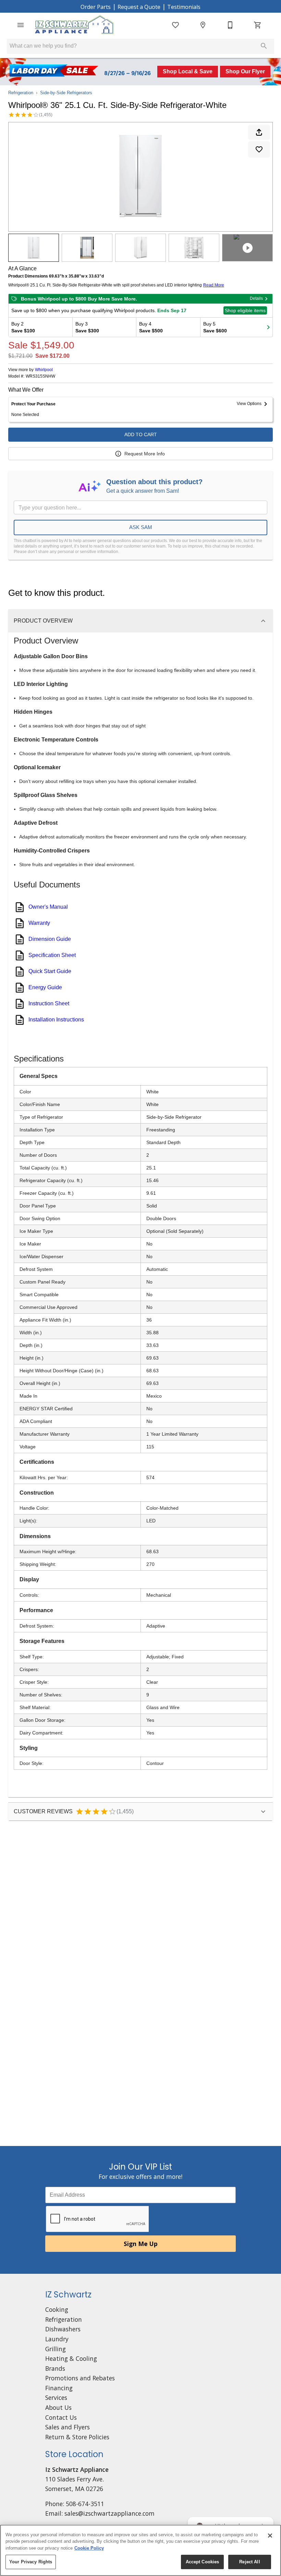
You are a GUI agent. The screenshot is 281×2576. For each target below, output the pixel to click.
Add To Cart (141, 434)
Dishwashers (63, 2329)
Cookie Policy (89, 2548)
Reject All (249, 2562)
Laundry (57, 2339)
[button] (21, 25)
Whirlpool (44, 370)
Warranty (39, 923)
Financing (59, 2388)
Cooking (57, 2309)
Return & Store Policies (77, 2437)
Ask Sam (141, 527)
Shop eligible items (245, 310)
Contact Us (61, 2417)
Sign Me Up (141, 2244)
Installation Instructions (56, 1020)
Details (256, 298)
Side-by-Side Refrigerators (66, 93)
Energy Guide (45, 987)
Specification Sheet (52, 955)
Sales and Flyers (68, 2427)
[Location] (203, 25)
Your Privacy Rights (31, 2562)
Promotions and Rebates (80, 2378)
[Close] (270, 2536)
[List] (175, 25)
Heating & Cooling (71, 2358)
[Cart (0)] (258, 25)
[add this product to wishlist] (259, 149)
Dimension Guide (50, 939)
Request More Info (145, 454)
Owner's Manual (48, 907)
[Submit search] (264, 46)
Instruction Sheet (49, 1003)
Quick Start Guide (50, 971)
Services (56, 2397)
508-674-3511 (85, 2504)
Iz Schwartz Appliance (77, 2469)
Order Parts (96, 7)
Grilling (56, 2349)
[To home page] (75, 25)
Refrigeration (21, 93)
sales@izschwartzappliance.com (109, 2513)
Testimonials (184, 7)
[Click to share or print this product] (259, 132)
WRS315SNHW (40, 376)
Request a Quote (139, 7)
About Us (58, 2407)
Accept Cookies (203, 2562)
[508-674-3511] (230, 25)
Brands (55, 2368)
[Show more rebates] (268, 327)
